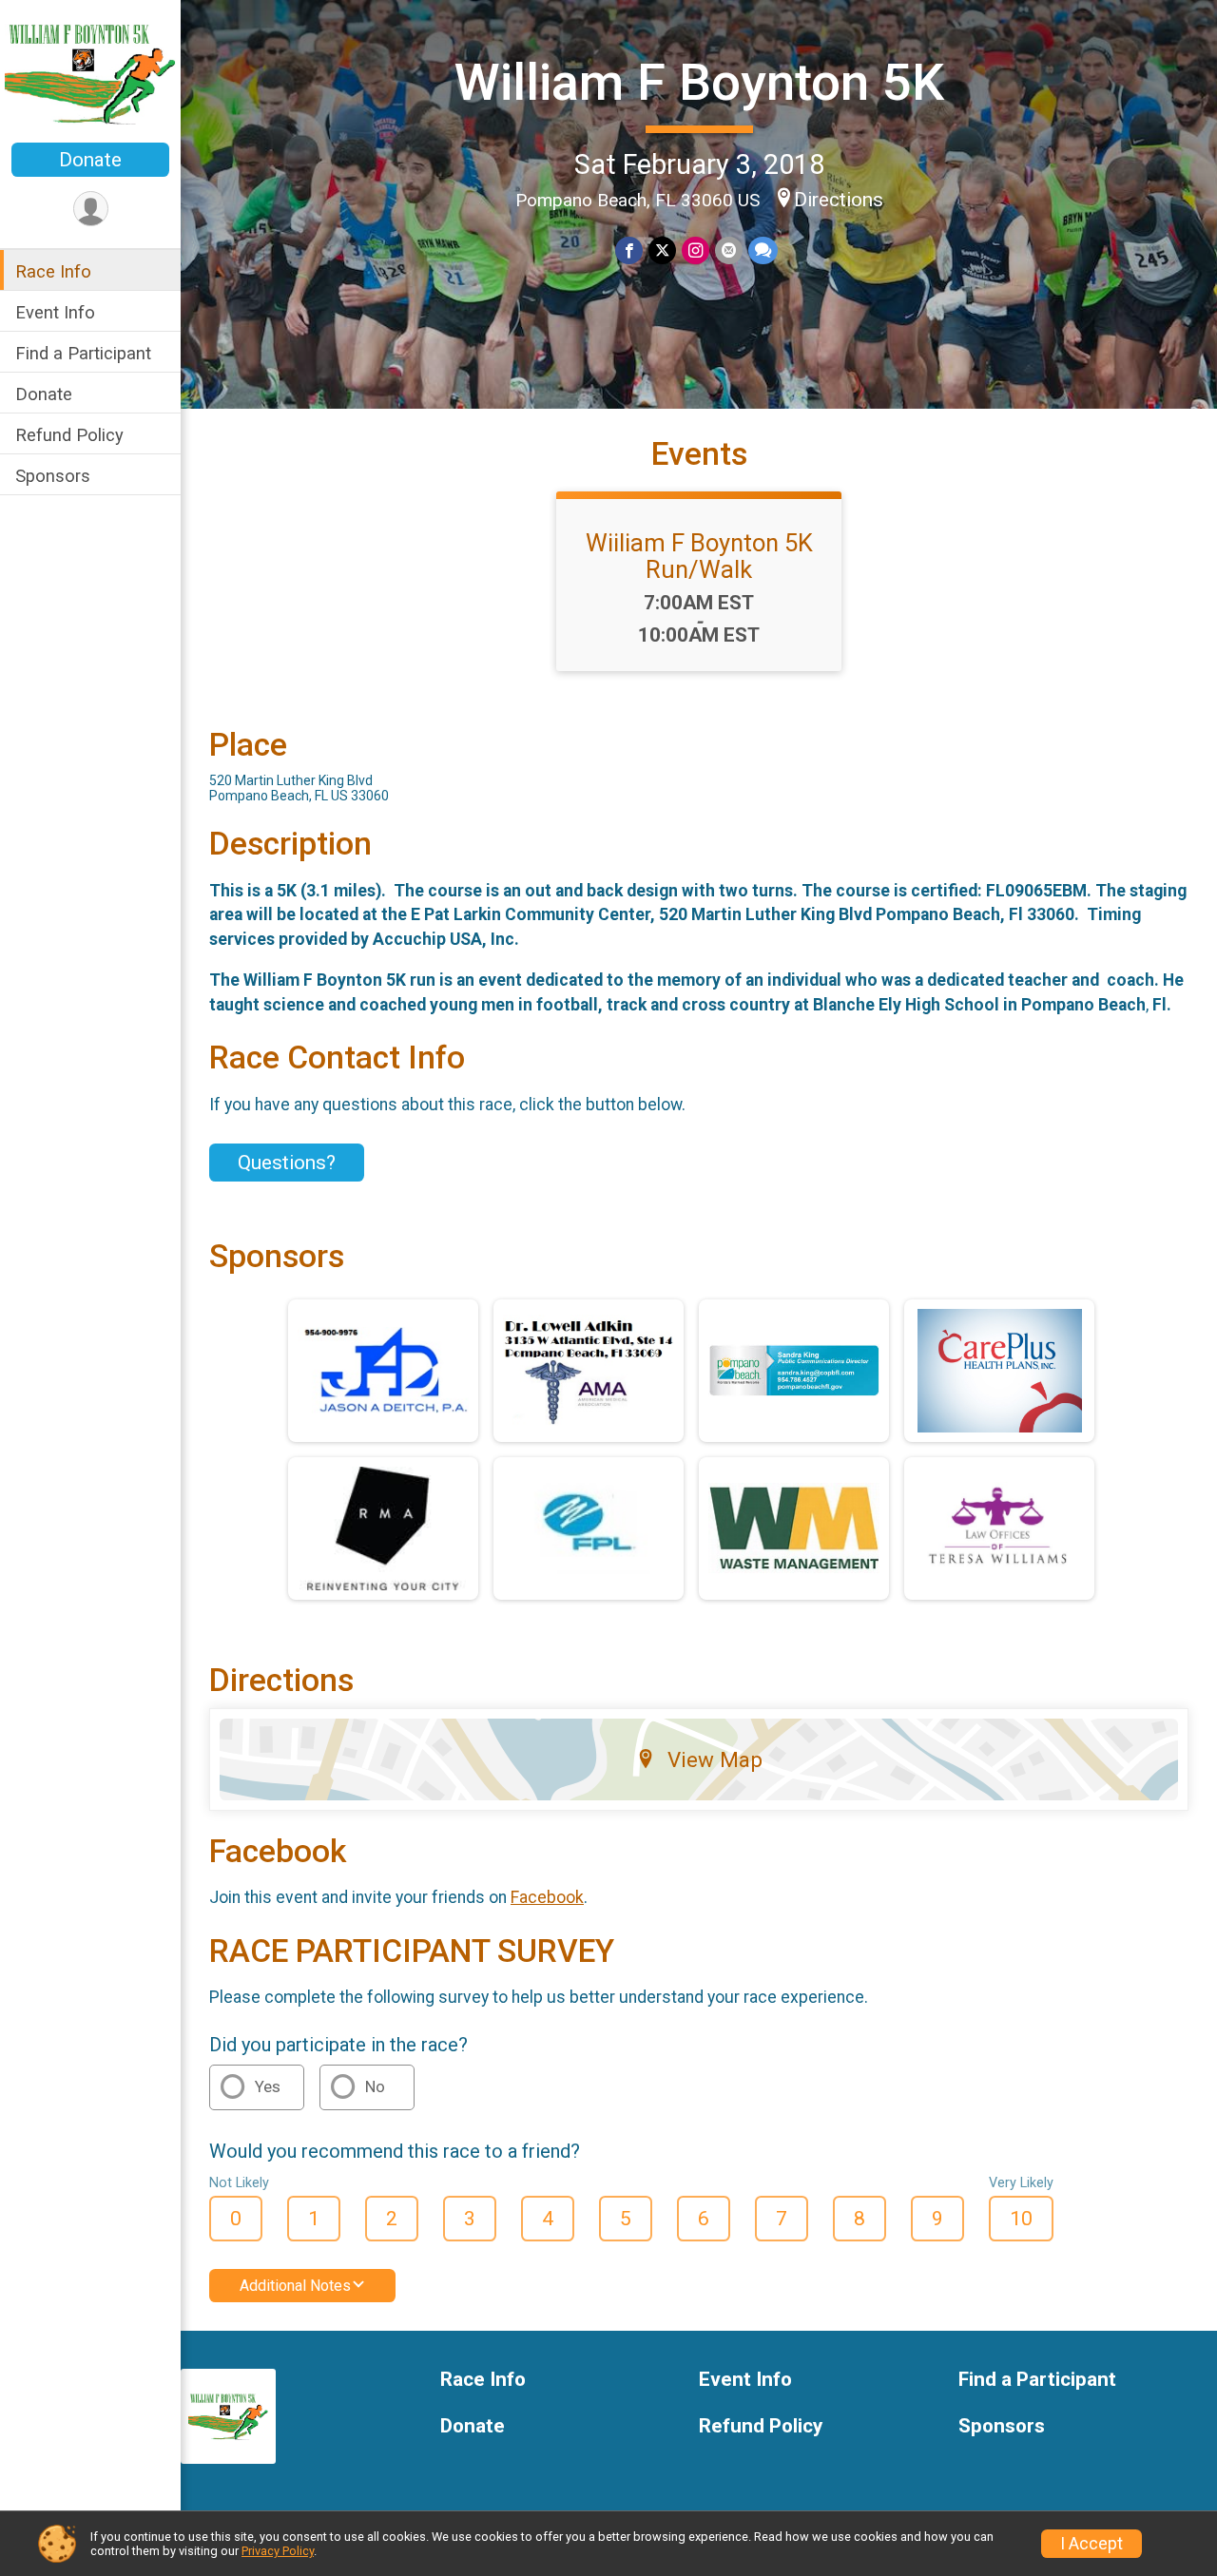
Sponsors (53, 476)
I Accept (1091, 2544)
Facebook (547, 1897)
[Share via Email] (729, 250)
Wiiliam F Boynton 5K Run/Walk (699, 556)
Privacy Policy (278, 2551)
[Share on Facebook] (629, 250)
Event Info (55, 312)
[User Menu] (91, 209)
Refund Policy (69, 435)
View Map (715, 1759)
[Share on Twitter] (662, 250)
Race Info (53, 271)
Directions (839, 200)
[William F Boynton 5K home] (90, 73)
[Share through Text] (763, 250)
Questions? (287, 1163)
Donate (90, 160)
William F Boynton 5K (699, 82)
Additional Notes (295, 2286)
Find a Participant (83, 353)
